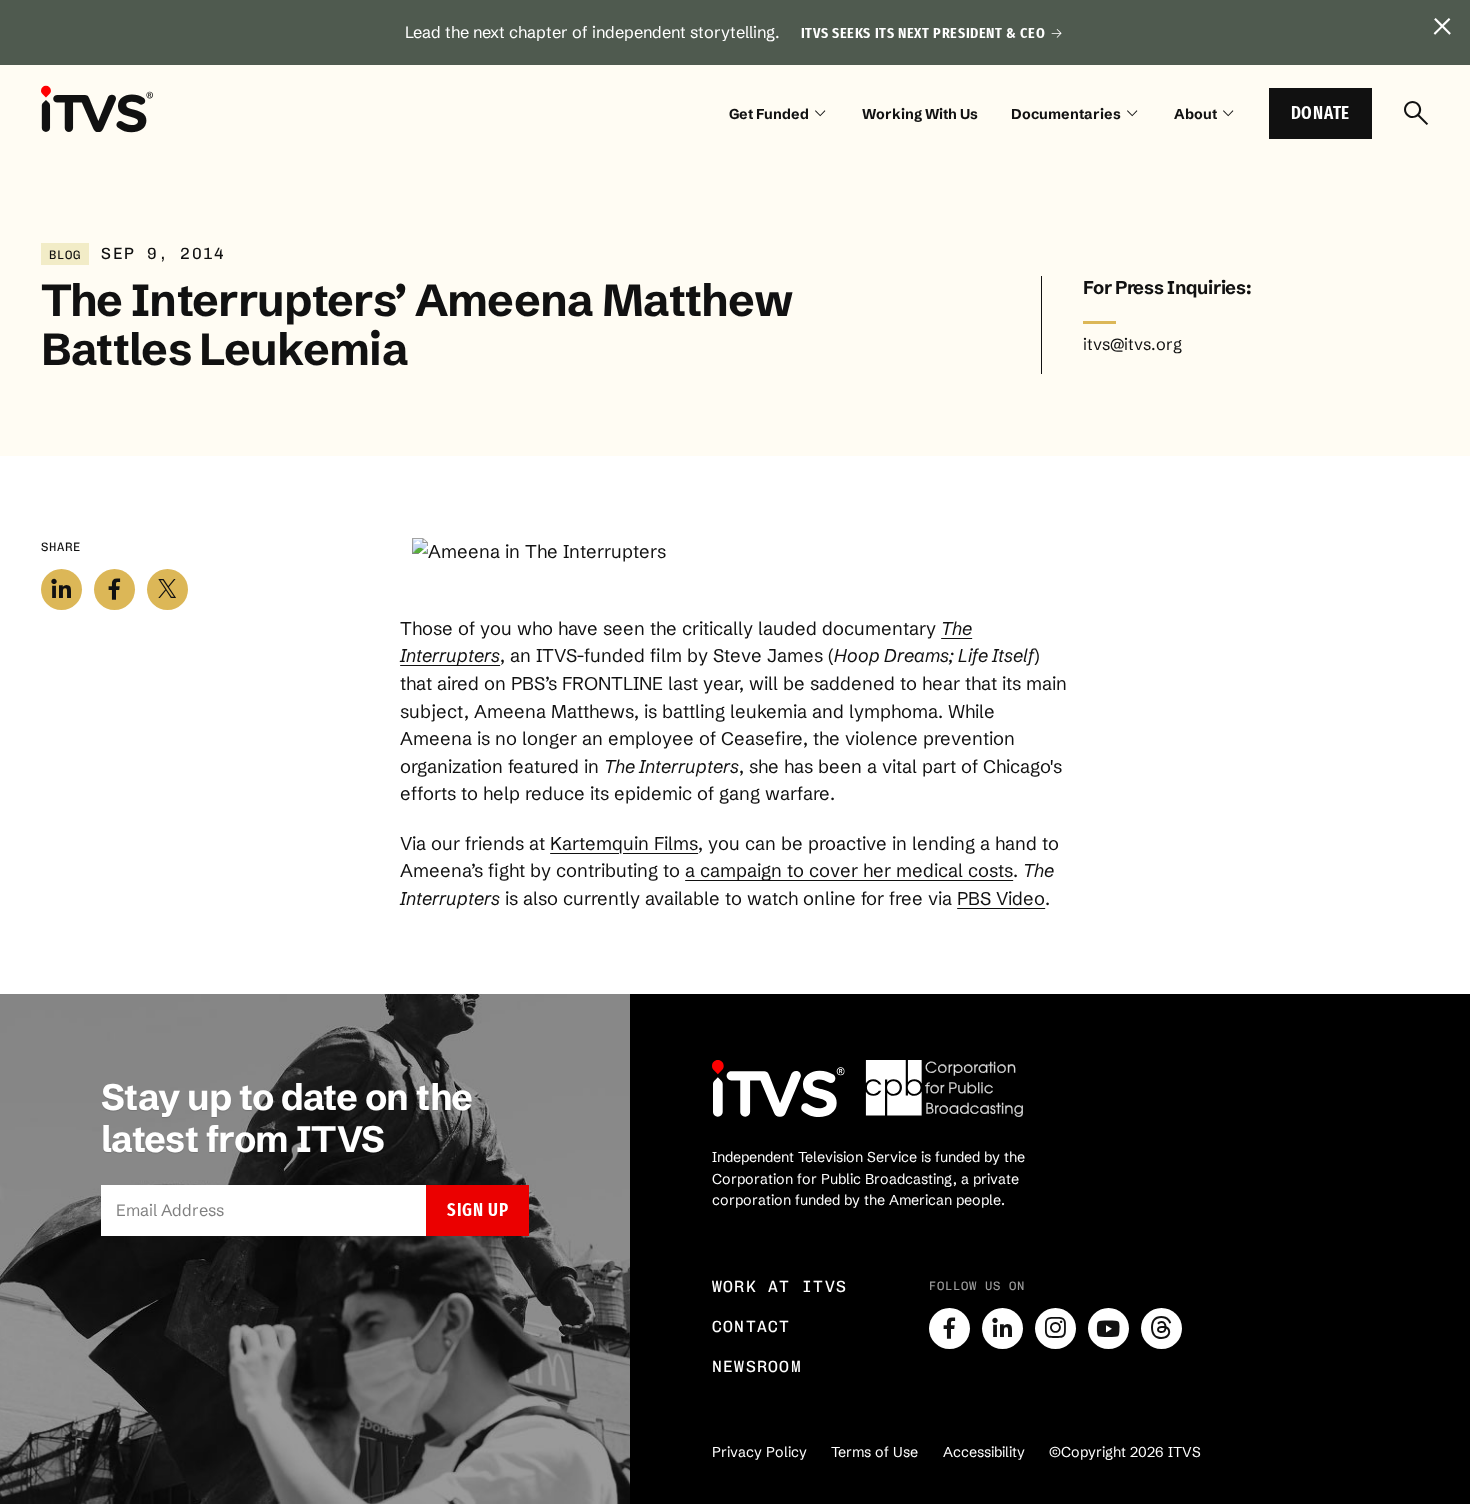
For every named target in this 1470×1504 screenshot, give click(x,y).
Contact (751, 1326)
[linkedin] (1002, 1328)
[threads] (1161, 1328)
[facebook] (949, 1328)
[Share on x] (167, 589)
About (1195, 114)
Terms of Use (874, 1452)
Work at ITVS (780, 1286)
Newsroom (757, 1366)
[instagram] (1055, 1328)
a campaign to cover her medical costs (849, 870)
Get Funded (769, 114)
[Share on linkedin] (61, 589)
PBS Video (1001, 898)
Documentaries (1066, 114)
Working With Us (920, 114)
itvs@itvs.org (1132, 344)
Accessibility (984, 1452)
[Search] (1416, 114)
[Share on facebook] (114, 589)
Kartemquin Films (624, 843)
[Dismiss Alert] (1442, 27)
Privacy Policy (759, 1452)
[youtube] (1108, 1328)
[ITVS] (97, 109)
